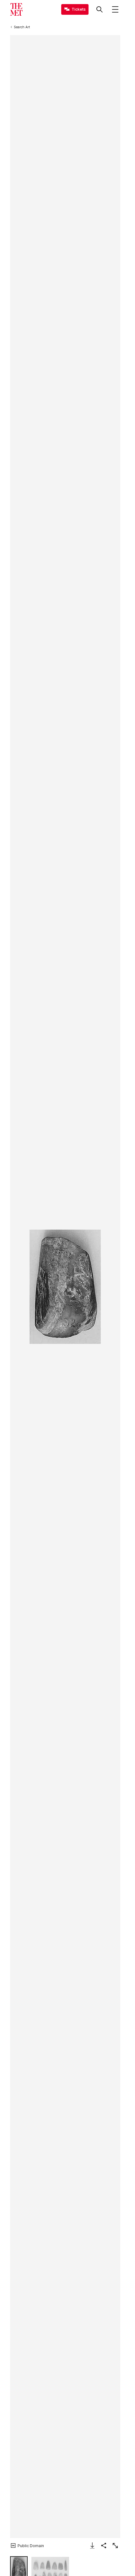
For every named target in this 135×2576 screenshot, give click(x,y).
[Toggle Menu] (115, 9)
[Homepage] (16, 9)
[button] (65, 1287)
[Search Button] (100, 9)
